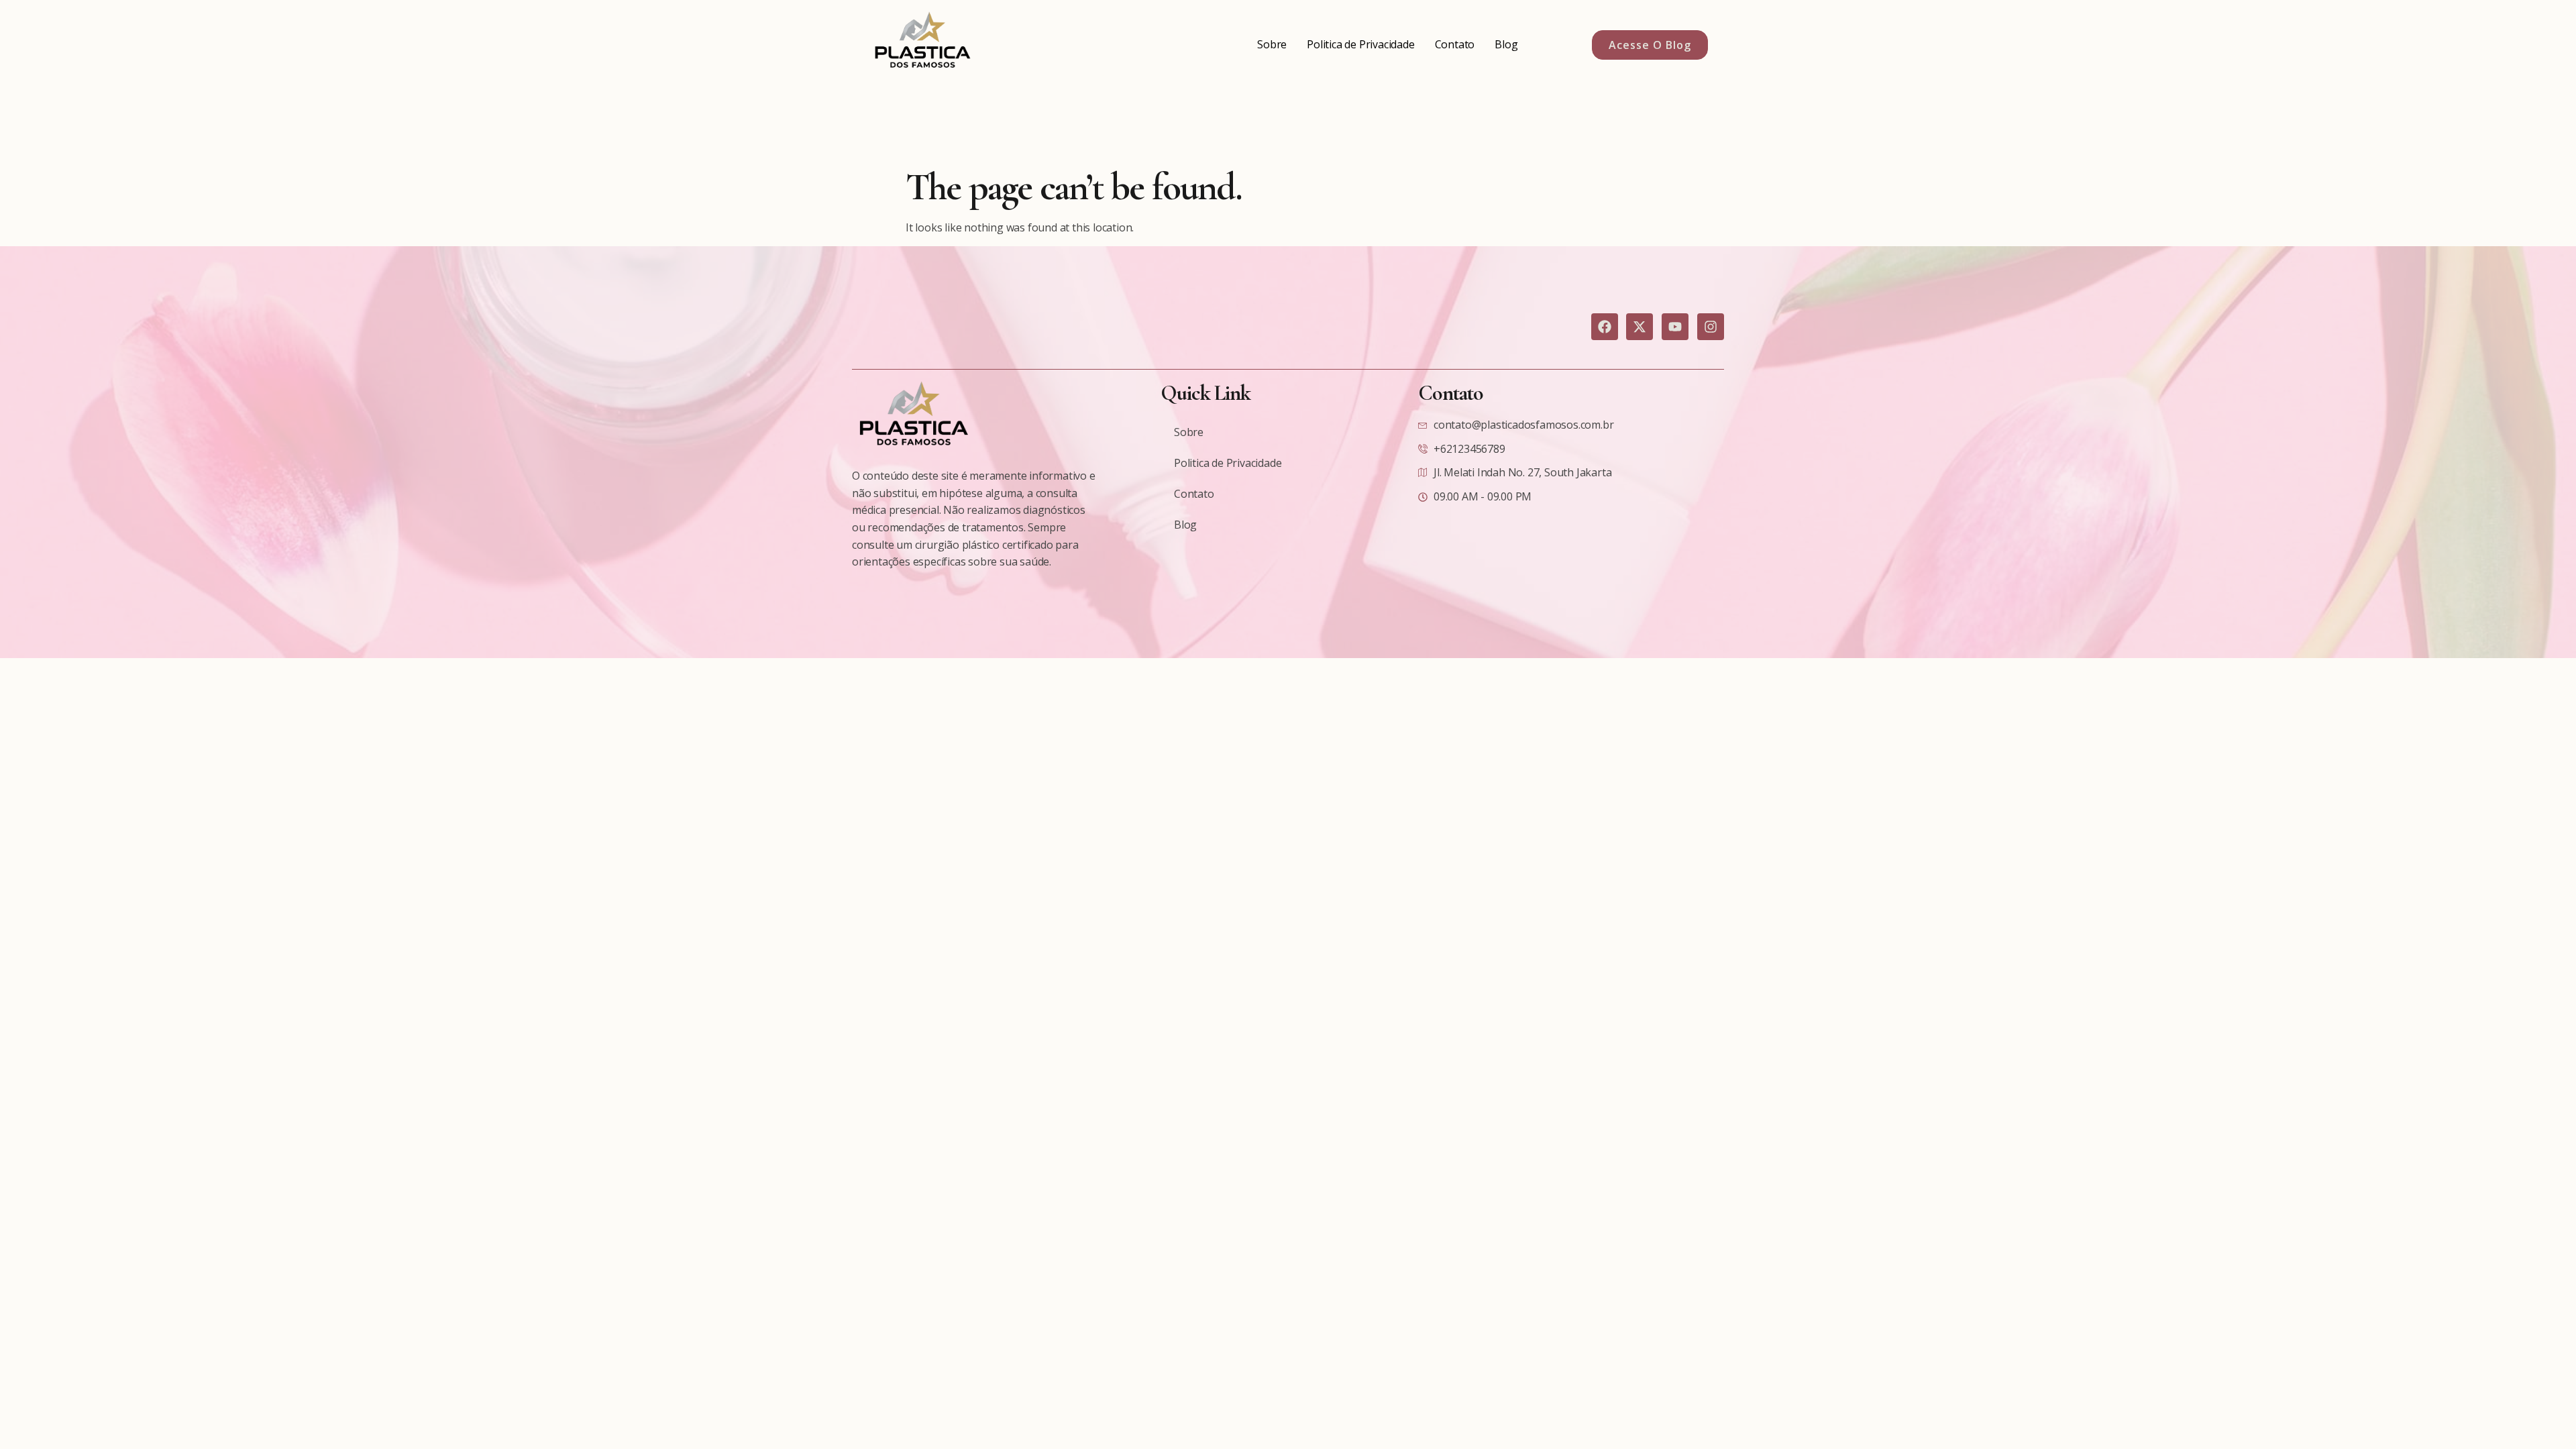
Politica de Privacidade (1360, 44)
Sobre (1272, 44)
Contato (1455, 44)
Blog (1506, 44)
